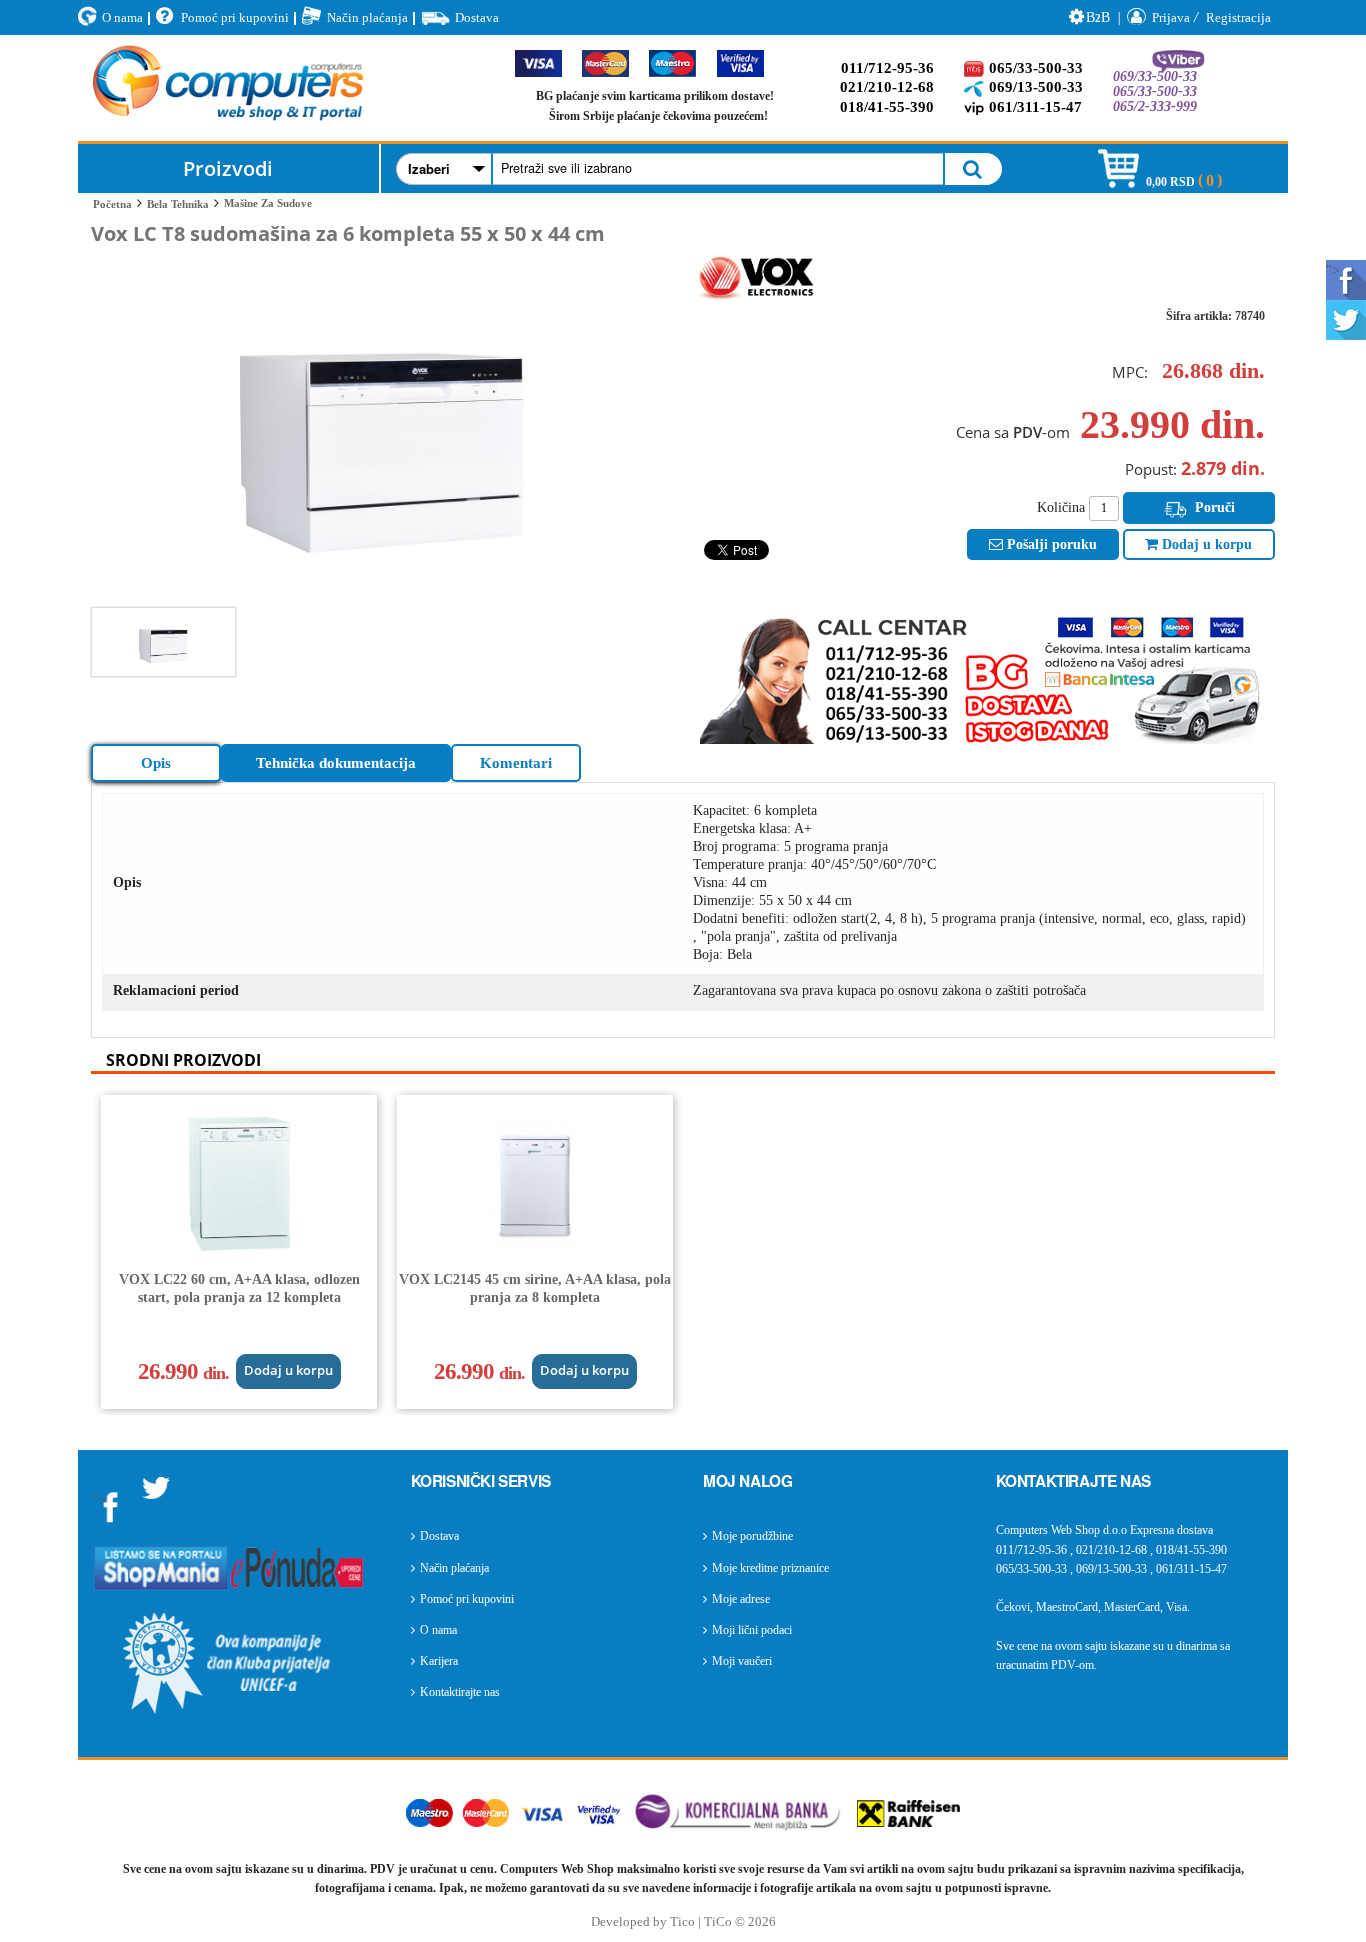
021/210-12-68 (887, 87)
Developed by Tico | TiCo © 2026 (683, 1922)
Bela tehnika (178, 204)
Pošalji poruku (1050, 544)
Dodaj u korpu (1205, 544)
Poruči (1213, 507)
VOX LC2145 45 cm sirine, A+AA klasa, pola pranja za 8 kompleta (535, 1288)
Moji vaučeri (742, 1661)
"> (1333, 270)
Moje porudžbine (752, 1536)
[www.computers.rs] (228, 88)
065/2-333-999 (1155, 106)
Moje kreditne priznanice (770, 1568)
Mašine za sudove (268, 203)
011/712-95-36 (887, 68)
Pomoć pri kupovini (235, 17)
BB (1098, 17)
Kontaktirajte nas (460, 1692)
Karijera (439, 1661)
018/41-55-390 (887, 107)
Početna (112, 204)
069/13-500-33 (1036, 87)
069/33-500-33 (1155, 76)
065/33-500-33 (1036, 68)
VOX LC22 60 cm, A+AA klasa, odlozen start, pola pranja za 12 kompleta (239, 1288)
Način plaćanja (367, 17)
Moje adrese (741, 1599)
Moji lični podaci (752, 1630)
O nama (122, 17)
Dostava (477, 17)
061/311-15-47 (1035, 107)
